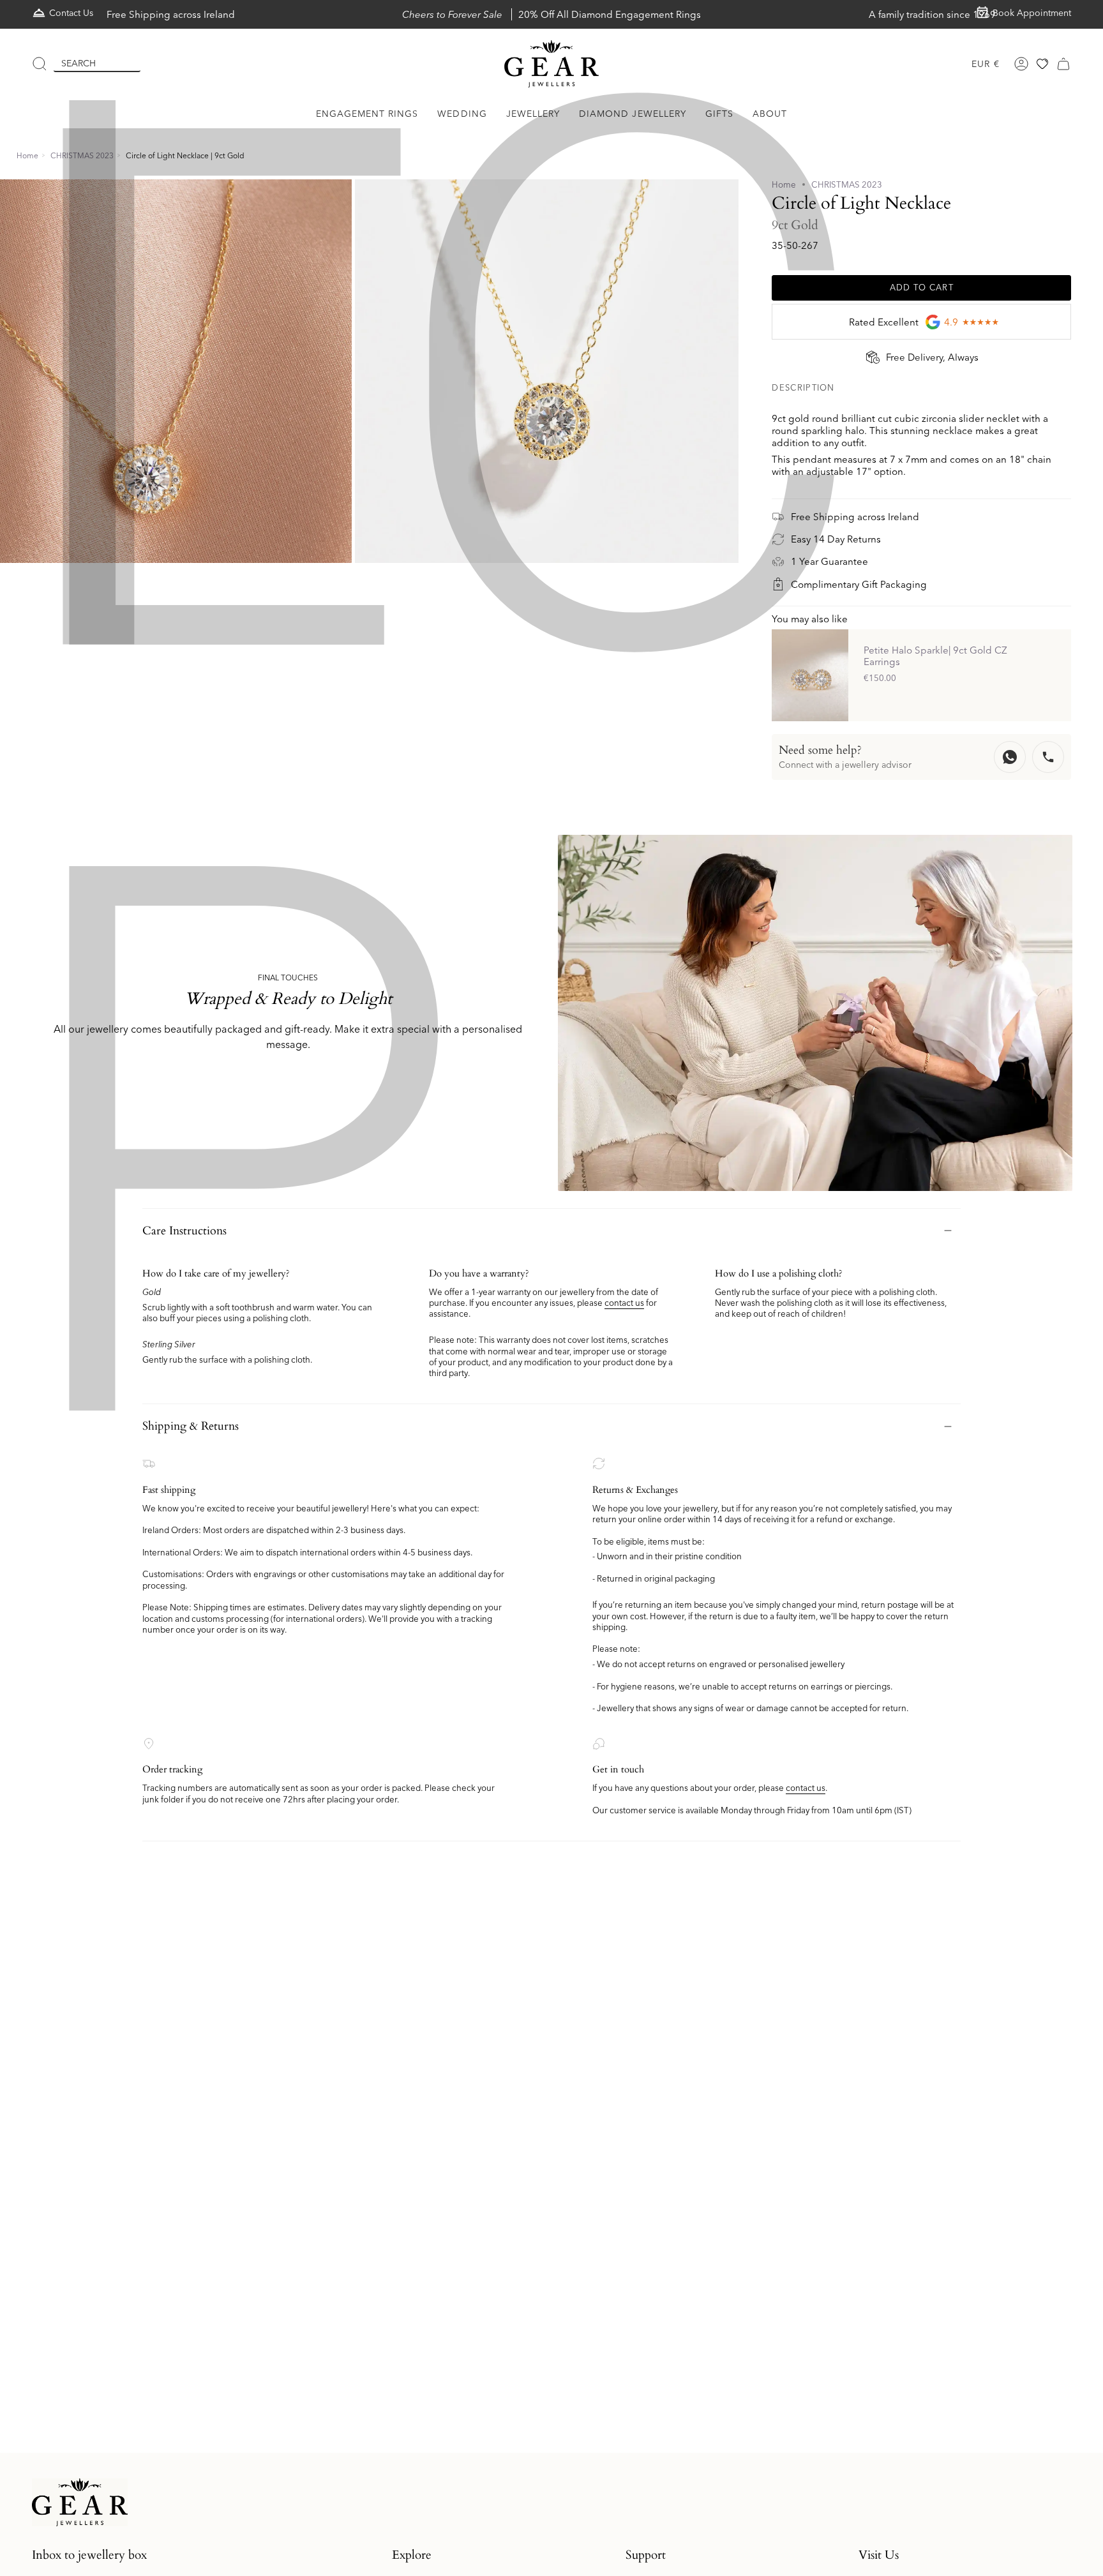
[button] (367, 114)
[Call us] (1048, 757)
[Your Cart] (1063, 64)
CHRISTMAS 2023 (82, 155)
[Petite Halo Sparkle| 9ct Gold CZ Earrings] (810, 675)
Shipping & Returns (191, 1426)
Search (79, 63)
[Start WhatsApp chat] (1010, 757)
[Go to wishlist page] (1042, 64)
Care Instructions (184, 1231)
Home (27, 155)
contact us (624, 1303)
